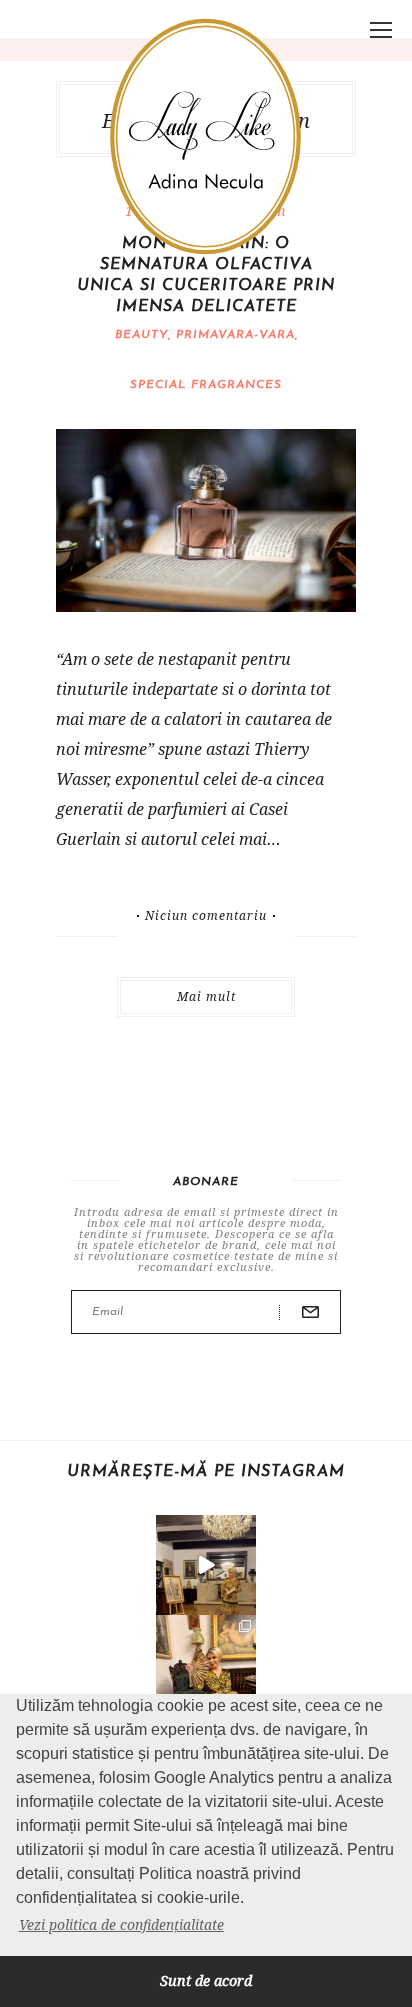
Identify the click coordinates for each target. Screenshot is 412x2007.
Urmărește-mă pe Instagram (206, 1472)
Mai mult (206, 996)
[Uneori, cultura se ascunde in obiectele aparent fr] (206, 1665)
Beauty (141, 335)
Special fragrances (206, 385)
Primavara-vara (235, 335)
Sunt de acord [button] (206, 1980)
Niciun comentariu (206, 916)
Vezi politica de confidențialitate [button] (121, 1924)
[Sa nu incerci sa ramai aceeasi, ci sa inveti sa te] (206, 1565)
